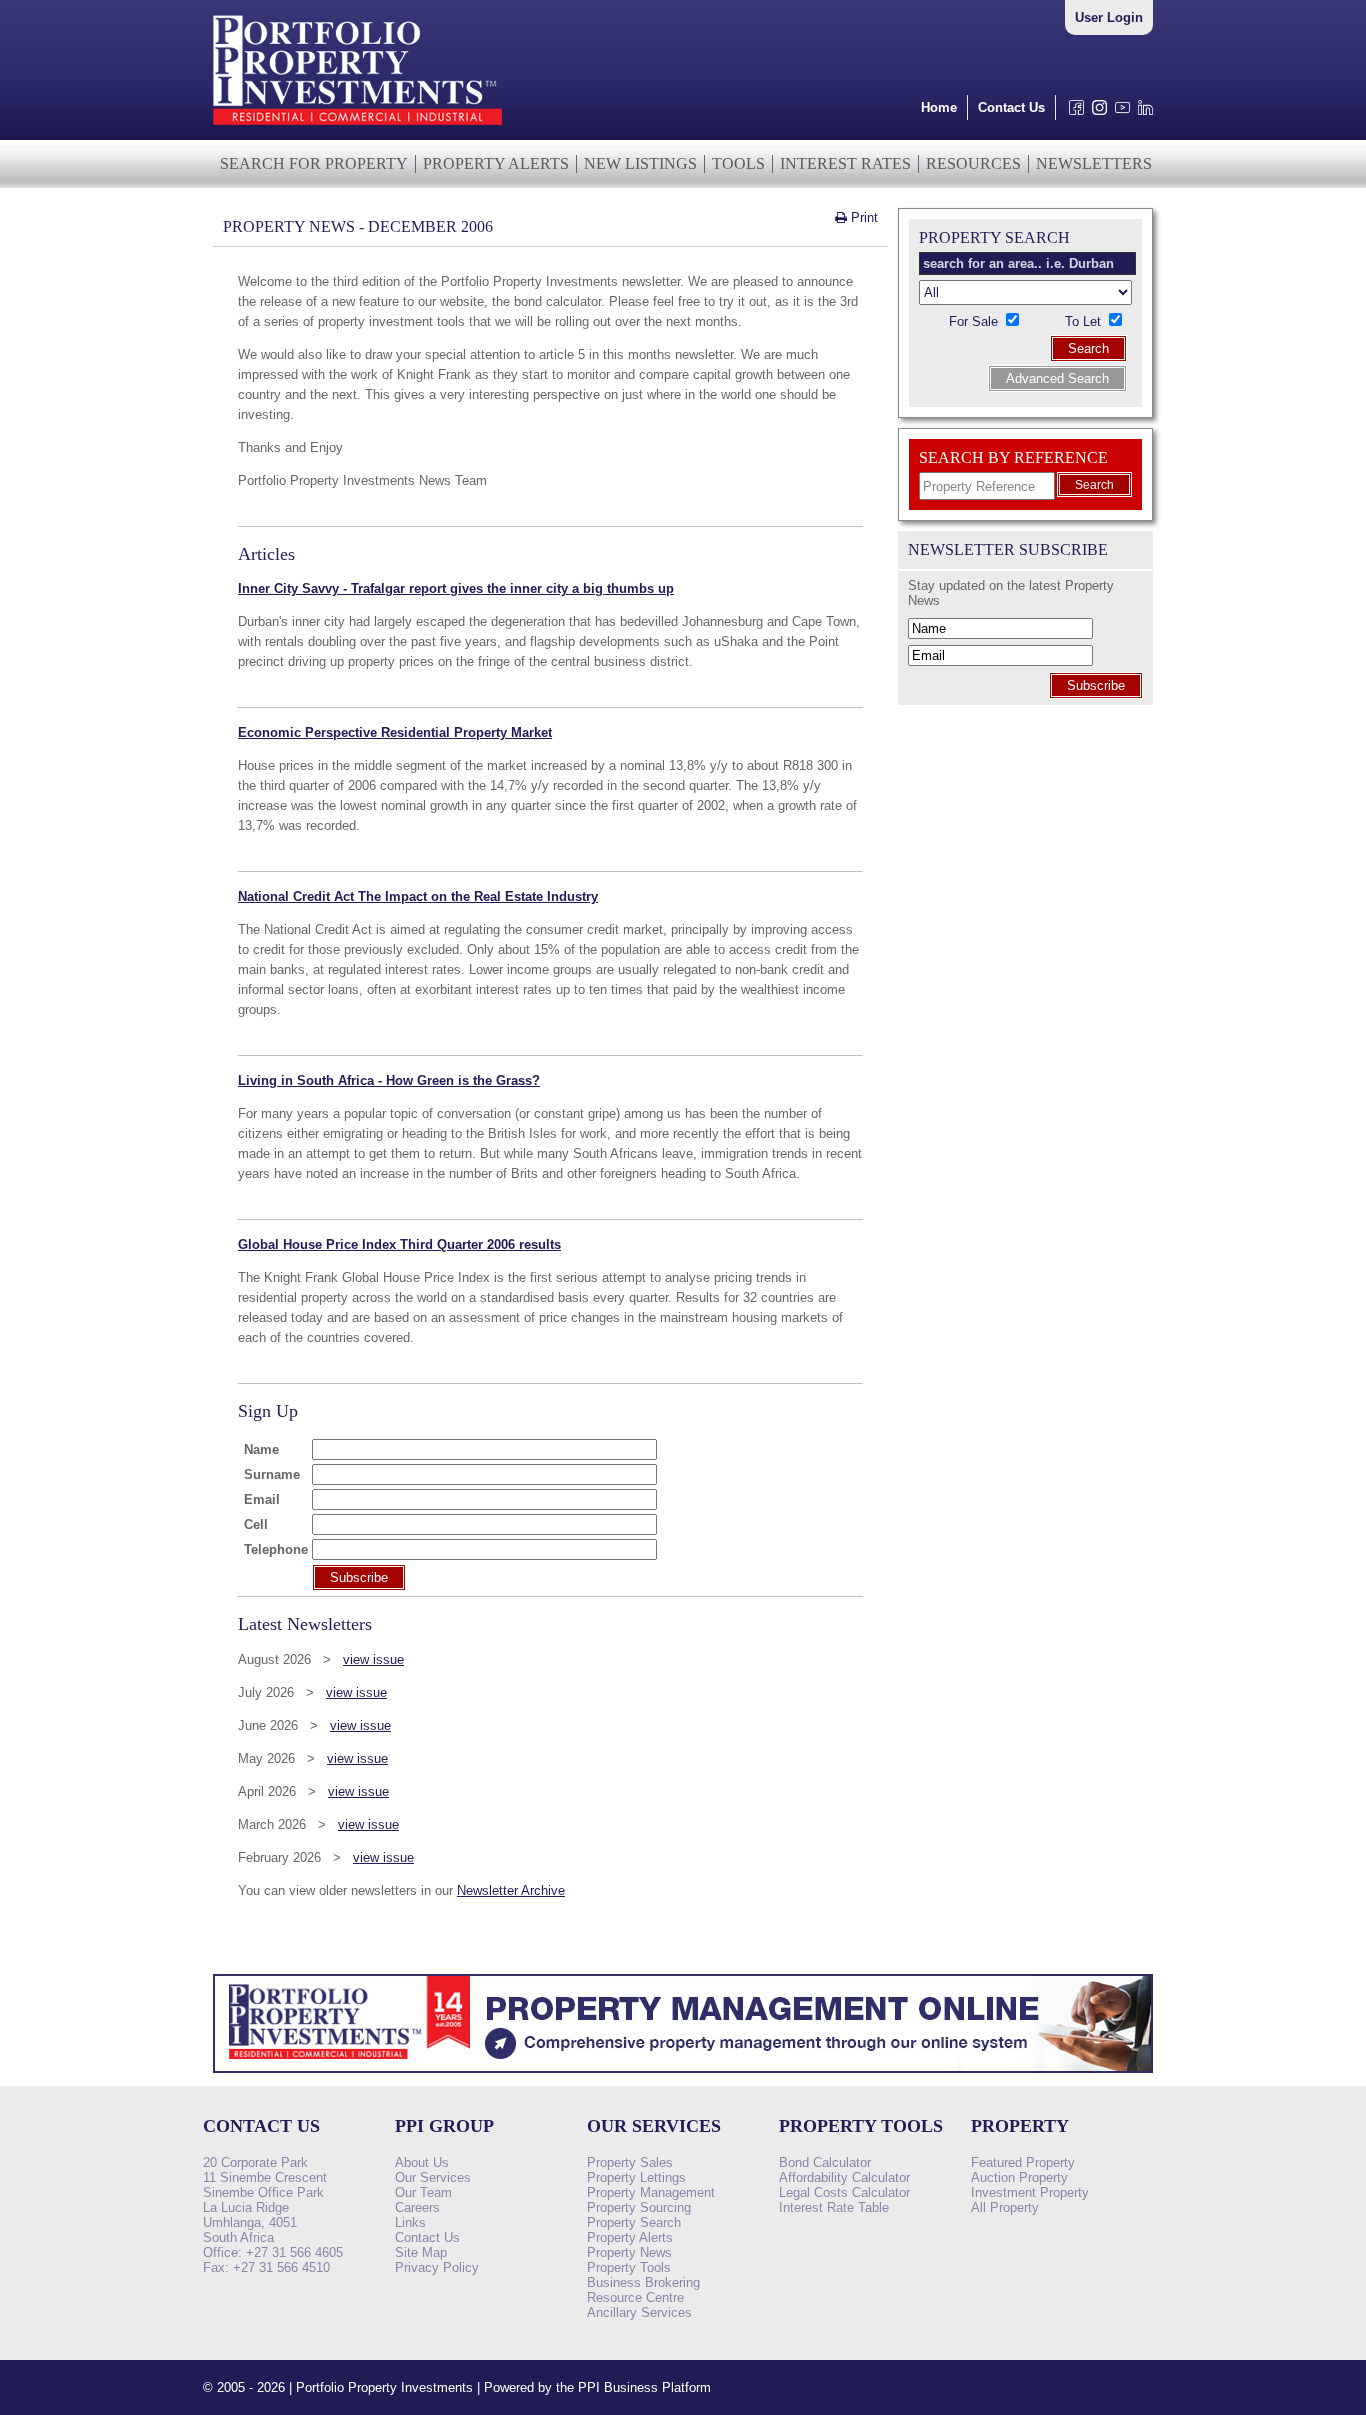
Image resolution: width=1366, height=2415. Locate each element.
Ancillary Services (639, 2312)
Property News (629, 2252)
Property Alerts (630, 2237)
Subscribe (1096, 685)
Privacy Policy (437, 2267)
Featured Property (1023, 2162)
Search (1088, 348)
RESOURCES (973, 163)
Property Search (634, 2222)
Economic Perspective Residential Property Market (395, 732)
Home (939, 107)
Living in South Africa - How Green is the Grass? (389, 1080)
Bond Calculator (825, 2162)
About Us (422, 2162)
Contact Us (1011, 107)
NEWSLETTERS (1094, 163)
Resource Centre (635, 2297)
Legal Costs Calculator (844, 2192)
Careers (417, 2207)
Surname (272, 1474)
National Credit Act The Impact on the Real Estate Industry (418, 896)
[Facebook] (1072, 112)
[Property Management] (683, 2078)
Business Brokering (643, 2282)
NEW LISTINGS (640, 163)
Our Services (433, 2177)
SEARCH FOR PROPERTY (314, 163)
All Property (1005, 2207)
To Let (1085, 321)
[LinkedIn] (1141, 112)
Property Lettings (636, 2177)
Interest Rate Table (834, 2207)
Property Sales (630, 2162)
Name (261, 1449)
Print (862, 217)
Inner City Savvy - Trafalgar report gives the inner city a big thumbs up (456, 588)
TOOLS (738, 163)
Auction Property (1019, 2177)
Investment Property (1030, 2192)
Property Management (651, 2192)
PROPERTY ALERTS (496, 163)
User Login (1109, 17)
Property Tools (629, 2267)
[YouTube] (1118, 112)
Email (262, 1499)
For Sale (975, 321)
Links (410, 2222)
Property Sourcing (639, 2207)
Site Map (421, 2252)
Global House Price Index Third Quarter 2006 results (399, 1244)
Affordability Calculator (844, 2177)
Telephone (276, 1549)
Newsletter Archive (511, 1890)
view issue (373, 1659)
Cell (256, 1524)
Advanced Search (1057, 378)
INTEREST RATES (845, 163)
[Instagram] (1095, 112)
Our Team (423, 2192)
